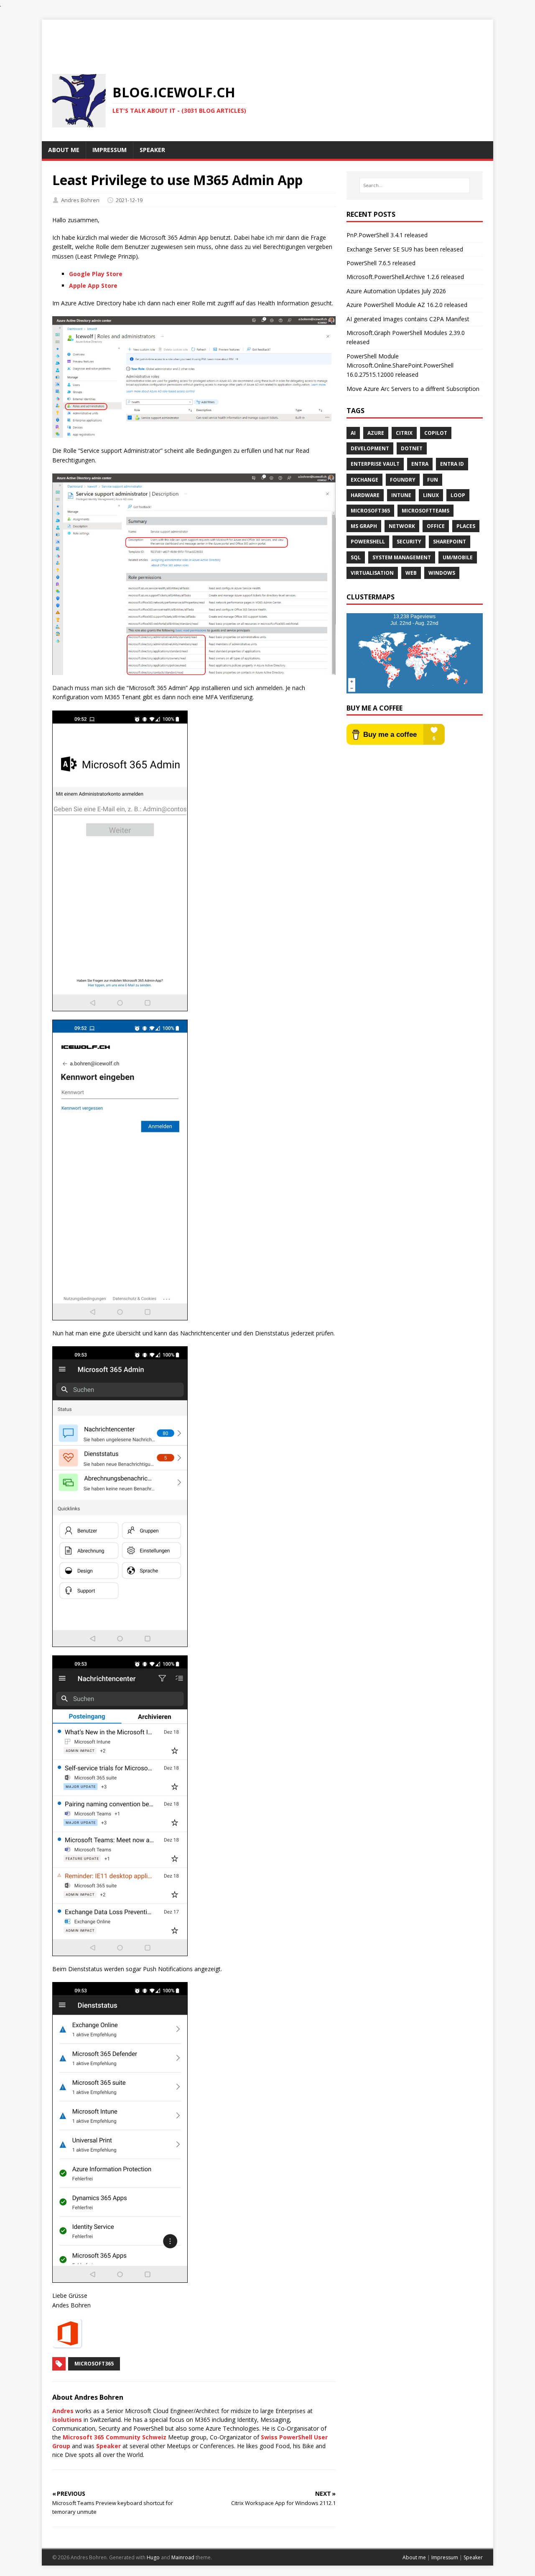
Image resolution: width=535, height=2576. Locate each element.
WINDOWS (442, 573)
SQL (356, 557)
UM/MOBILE (458, 557)
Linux (431, 495)
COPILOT (436, 433)
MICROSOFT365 (370, 511)
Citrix (404, 433)
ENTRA (420, 464)
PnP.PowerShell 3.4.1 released (387, 235)
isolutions (67, 2420)
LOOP (458, 495)
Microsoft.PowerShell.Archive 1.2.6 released (405, 277)
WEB (411, 573)
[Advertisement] (267, 38)
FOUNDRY (403, 480)
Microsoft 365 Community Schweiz (115, 2437)
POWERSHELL (368, 542)
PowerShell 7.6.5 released (381, 263)
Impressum (445, 2557)
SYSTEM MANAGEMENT (402, 557)
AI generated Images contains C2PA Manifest (408, 319)
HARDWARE (365, 495)
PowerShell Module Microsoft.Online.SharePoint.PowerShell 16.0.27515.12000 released (400, 365)
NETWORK (402, 526)
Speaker (108, 2446)
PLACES (466, 526)
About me (414, 2557)
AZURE (376, 433)
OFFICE (436, 526)
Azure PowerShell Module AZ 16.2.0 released (407, 305)
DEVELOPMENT (370, 448)
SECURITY (409, 542)
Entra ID (452, 464)
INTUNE (401, 495)
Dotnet (412, 448)
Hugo (153, 2557)
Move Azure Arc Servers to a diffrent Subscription (413, 389)
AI (353, 433)
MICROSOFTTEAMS (425, 511)
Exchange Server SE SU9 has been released (405, 249)
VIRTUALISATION (372, 573)
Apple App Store (93, 286)
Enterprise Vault (375, 464)
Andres (63, 2411)
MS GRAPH (364, 526)
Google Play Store (96, 274)
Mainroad (183, 2557)
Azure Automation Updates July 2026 (396, 291)
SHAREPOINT (450, 542)
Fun (433, 480)
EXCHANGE (364, 480)
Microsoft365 (94, 2364)
